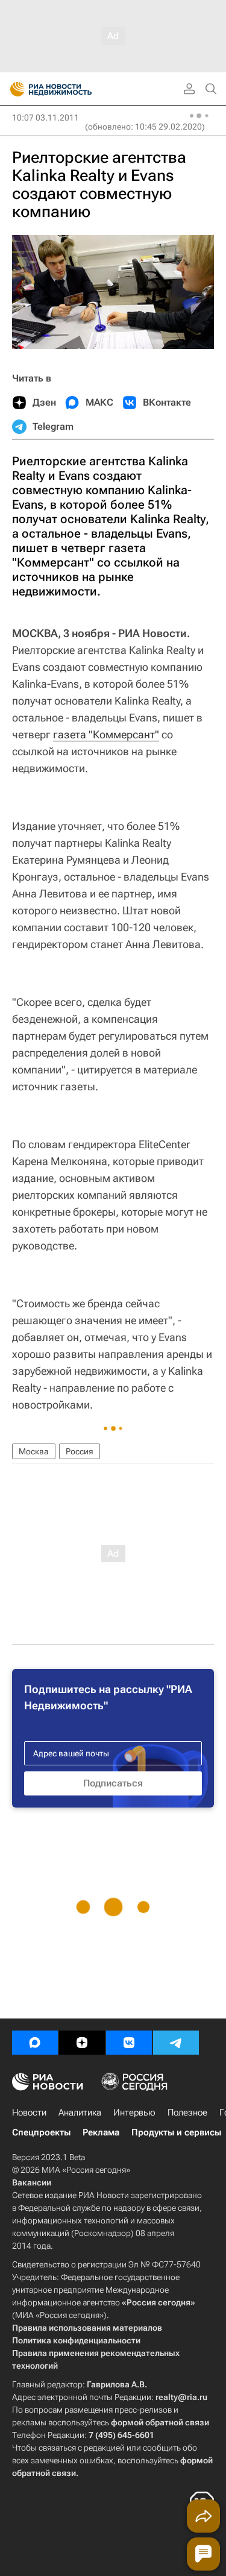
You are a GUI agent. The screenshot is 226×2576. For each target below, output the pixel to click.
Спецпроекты (41, 2132)
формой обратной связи (160, 2422)
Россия (80, 1451)
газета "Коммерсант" (106, 734)
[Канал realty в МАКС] (35, 2043)
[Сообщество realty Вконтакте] (129, 2043)
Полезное (187, 2113)
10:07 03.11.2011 (46, 118)
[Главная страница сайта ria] (14, 89)
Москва (34, 1451)
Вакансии (32, 2182)
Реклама (101, 2132)
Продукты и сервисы (176, 2132)
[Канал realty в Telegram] (176, 2043)
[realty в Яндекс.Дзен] (82, 2043)
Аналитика (80, 2113)
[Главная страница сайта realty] (72, 89)
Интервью (134, 2113)
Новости (29, 2113)
